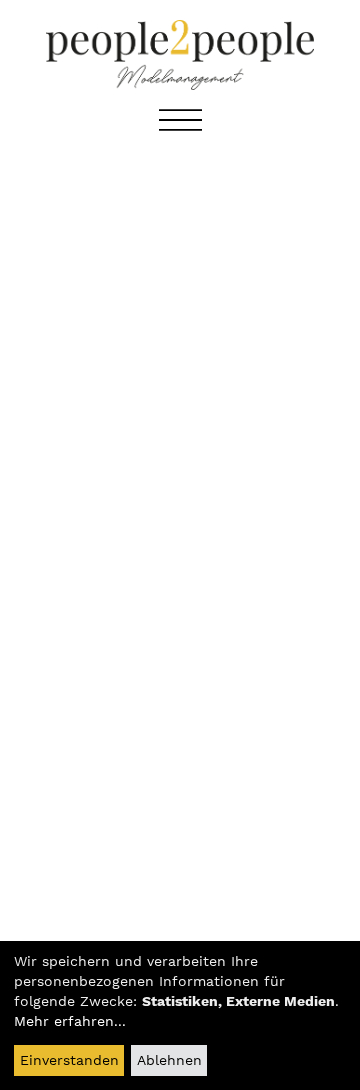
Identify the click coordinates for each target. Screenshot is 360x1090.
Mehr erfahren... (70, 1021)
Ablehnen (169, 1060)
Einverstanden (69, 1060)
